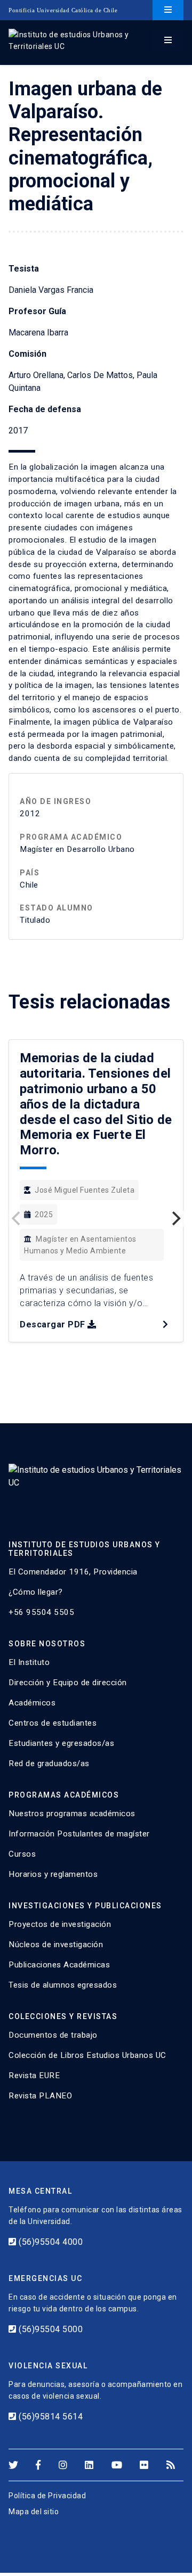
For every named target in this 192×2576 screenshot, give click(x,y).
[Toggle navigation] (168, 10)
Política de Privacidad (47, 2496)
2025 (44, 1215)
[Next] (175, 1219)
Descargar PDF (53, 1324)
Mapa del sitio (34, 2512)
